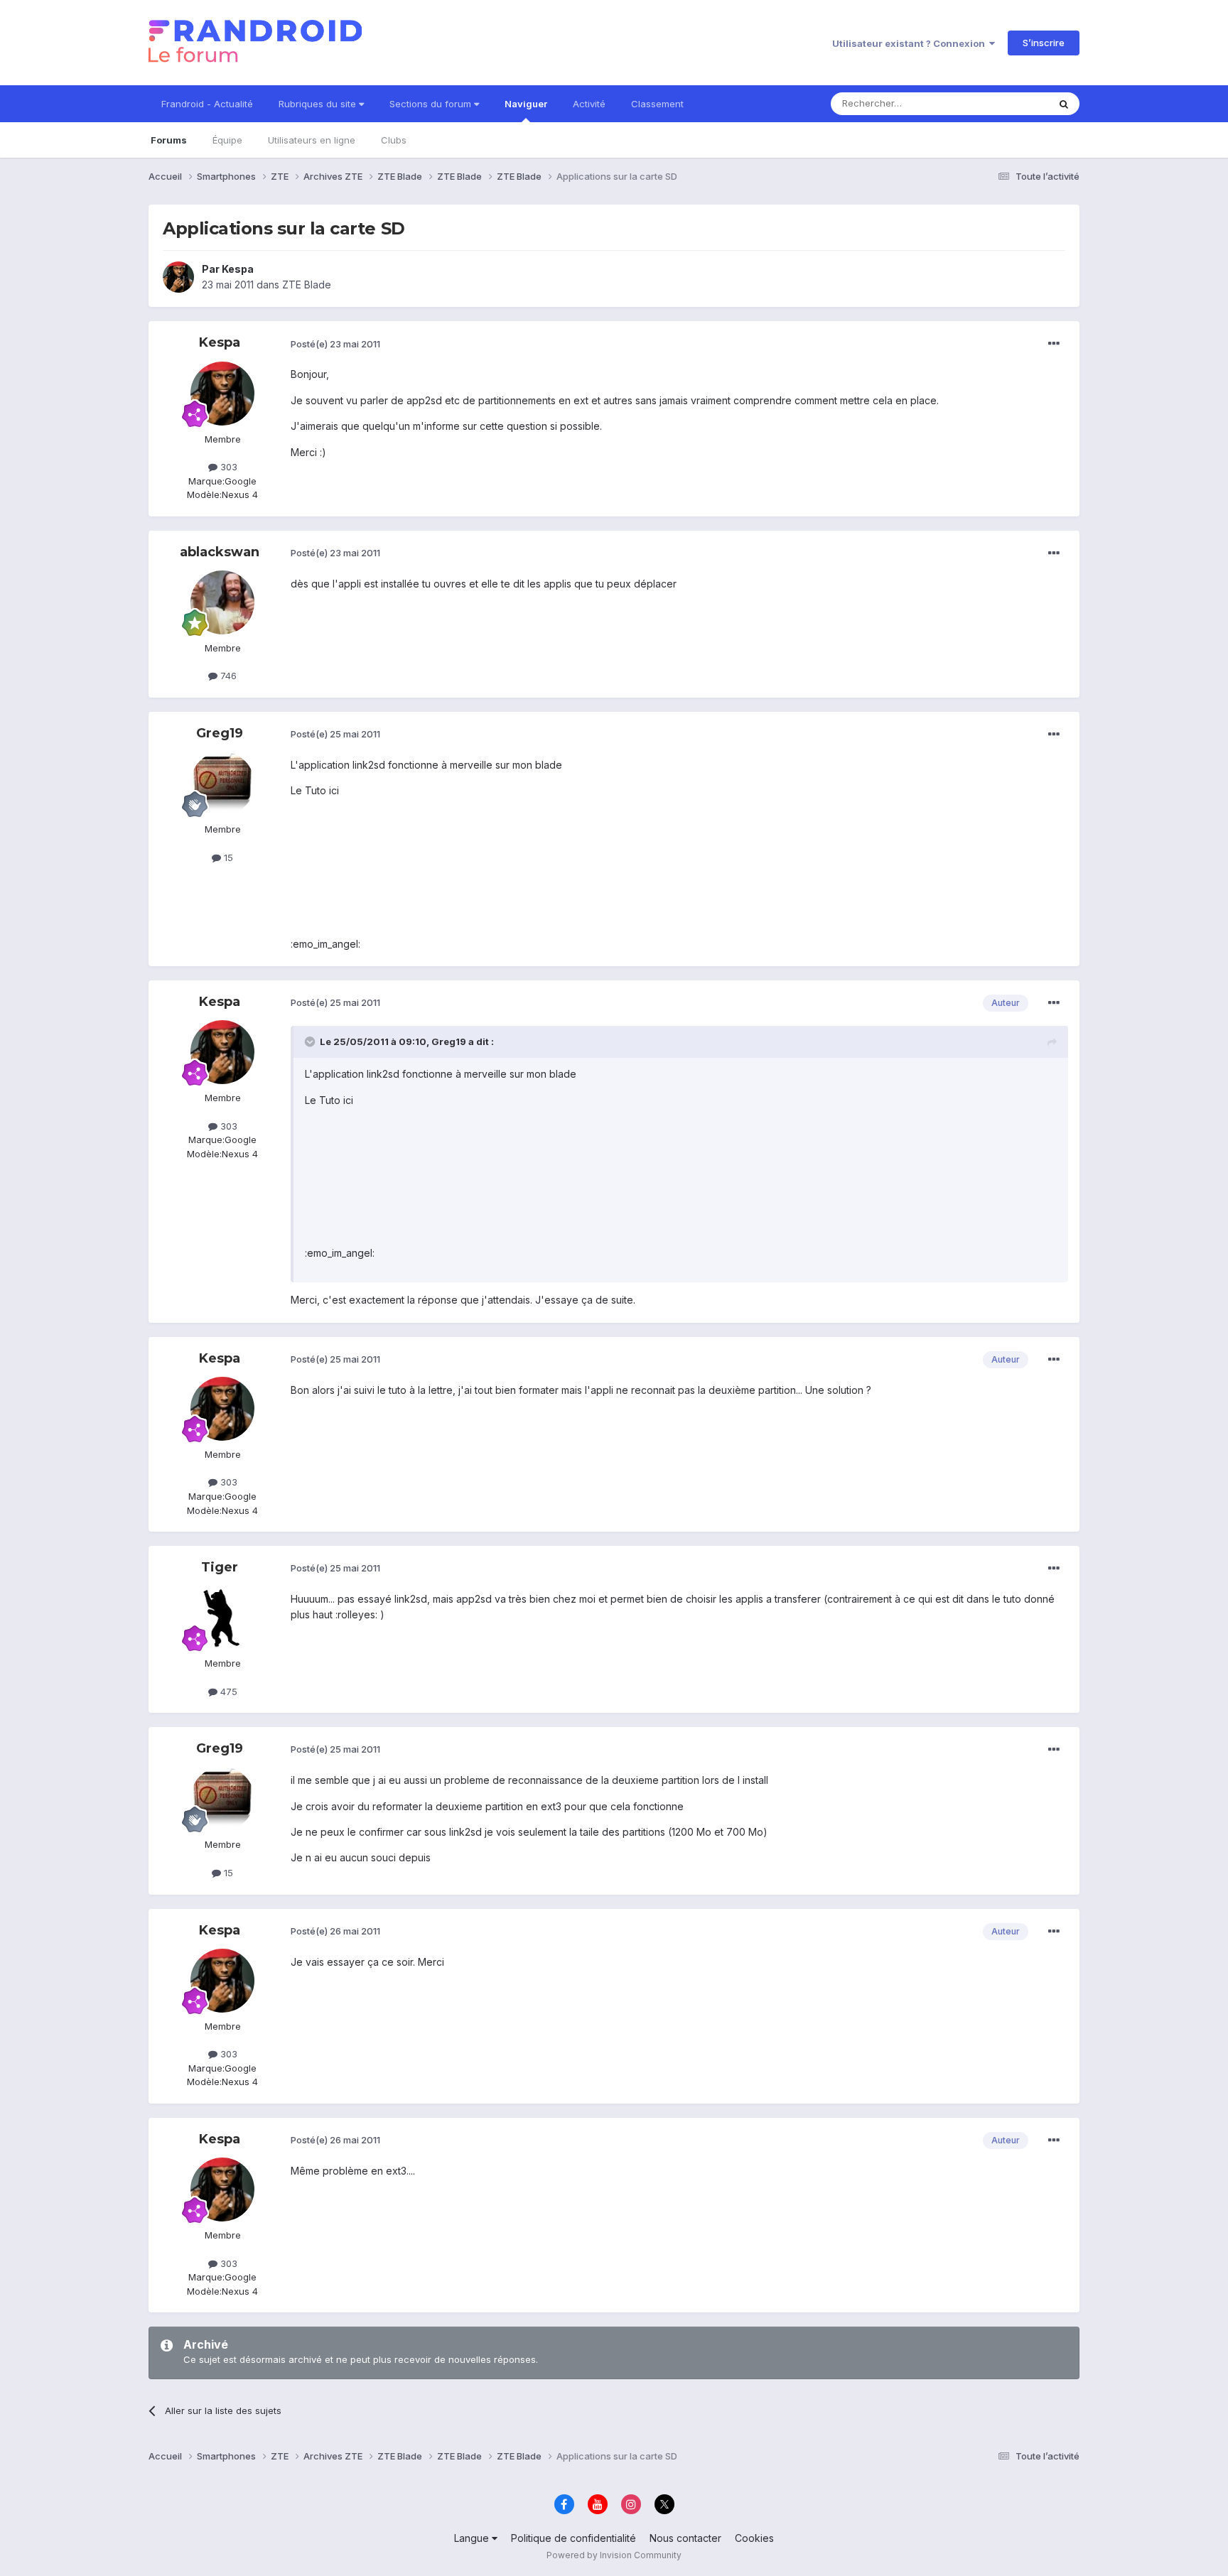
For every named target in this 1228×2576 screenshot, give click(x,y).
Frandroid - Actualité (207, 104)
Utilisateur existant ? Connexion (911, 43)
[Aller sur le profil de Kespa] (178, 277)
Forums (169, 140)
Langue (473, 2538)
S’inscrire (1044, 43)
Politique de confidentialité (573, 2538)
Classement (657, 104)
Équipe (227, 140)
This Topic (1007, 103)
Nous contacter (685, 2538)
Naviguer (526, 104)
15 (227, 857)
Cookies (754, 2538)
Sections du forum (432, 104)
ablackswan (220, 552)
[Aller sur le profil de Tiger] (222, 1618)
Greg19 (220, 733)
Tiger (220, 1567)
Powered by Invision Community (614, 2555)
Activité (589, 104)
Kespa (238, 269)
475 (227, 1692)
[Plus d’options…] (1054, 344)
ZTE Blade (307, 285)
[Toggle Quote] (311, 1041)
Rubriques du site (319, 104)
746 (227, 676)
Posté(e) (335, 344)
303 (227, 467)
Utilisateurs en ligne (312, 140)
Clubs (394, 140)
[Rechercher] (1064, 104)
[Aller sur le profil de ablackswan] (222, 602)
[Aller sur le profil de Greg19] (222, 784)
